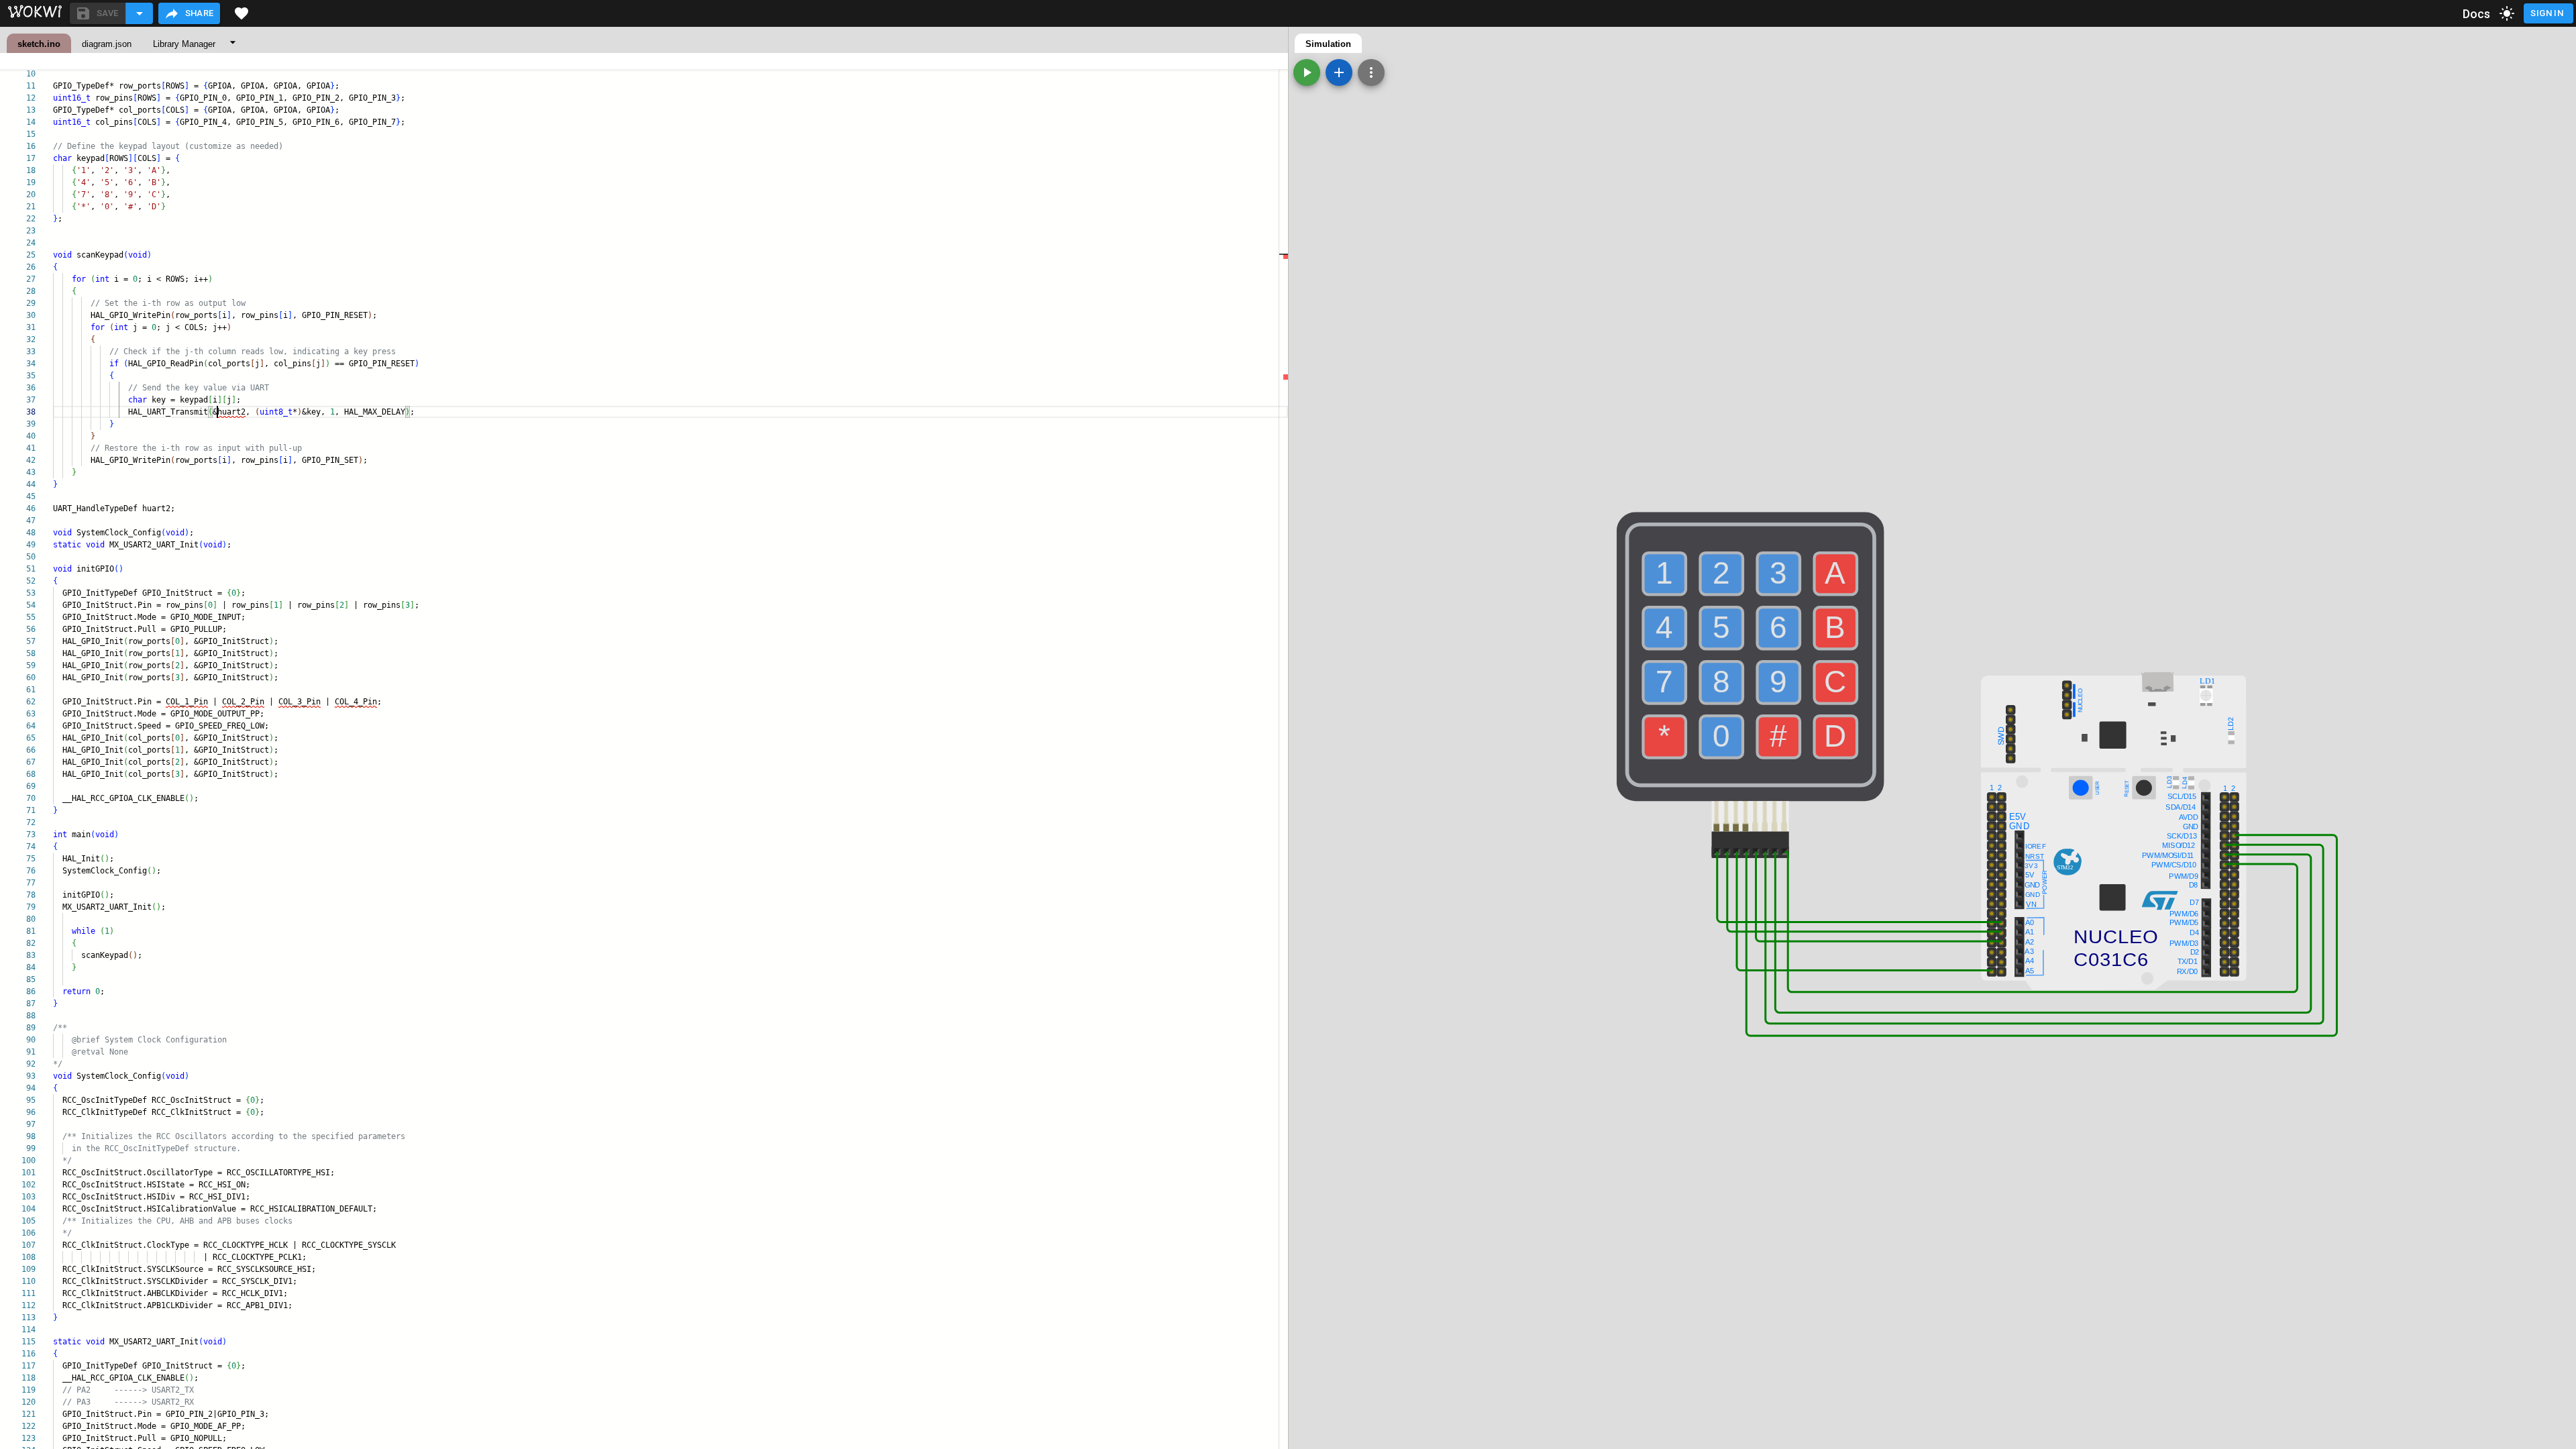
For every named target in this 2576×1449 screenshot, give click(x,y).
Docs (2477, 14)
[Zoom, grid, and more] (1371, 72)
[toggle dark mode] (2507, 13)
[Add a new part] (1339, 72)
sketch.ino (39, 44)
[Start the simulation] (1307, 72)
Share (200, 13)
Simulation (1328, 44)
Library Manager (184, 44)
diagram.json (107, 44)
